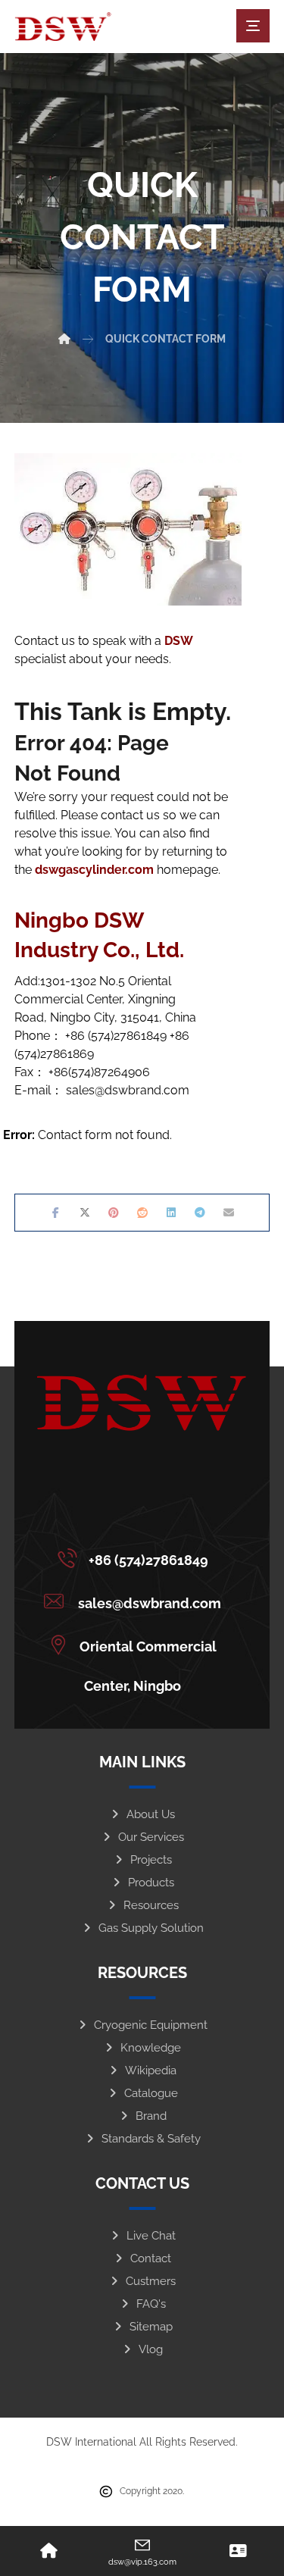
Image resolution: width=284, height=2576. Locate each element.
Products (151, 1883)
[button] (253, 26)
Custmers (151, 2281)
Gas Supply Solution (151, 1928)
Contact (151, 2258)
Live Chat (151, 2236)
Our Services (151, 1837)
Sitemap (151, 2327)
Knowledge (151, 2048)
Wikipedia (151, 2071)
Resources (151, 1905)
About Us (151, 1814)
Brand (151, 2116)
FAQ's (151, 2304)
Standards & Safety (151, 2139)
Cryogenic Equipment (151, 2025)
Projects (151, 1860)
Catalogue (151, 2093)
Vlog (151, 2349)
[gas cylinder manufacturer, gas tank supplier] (63, 27)
